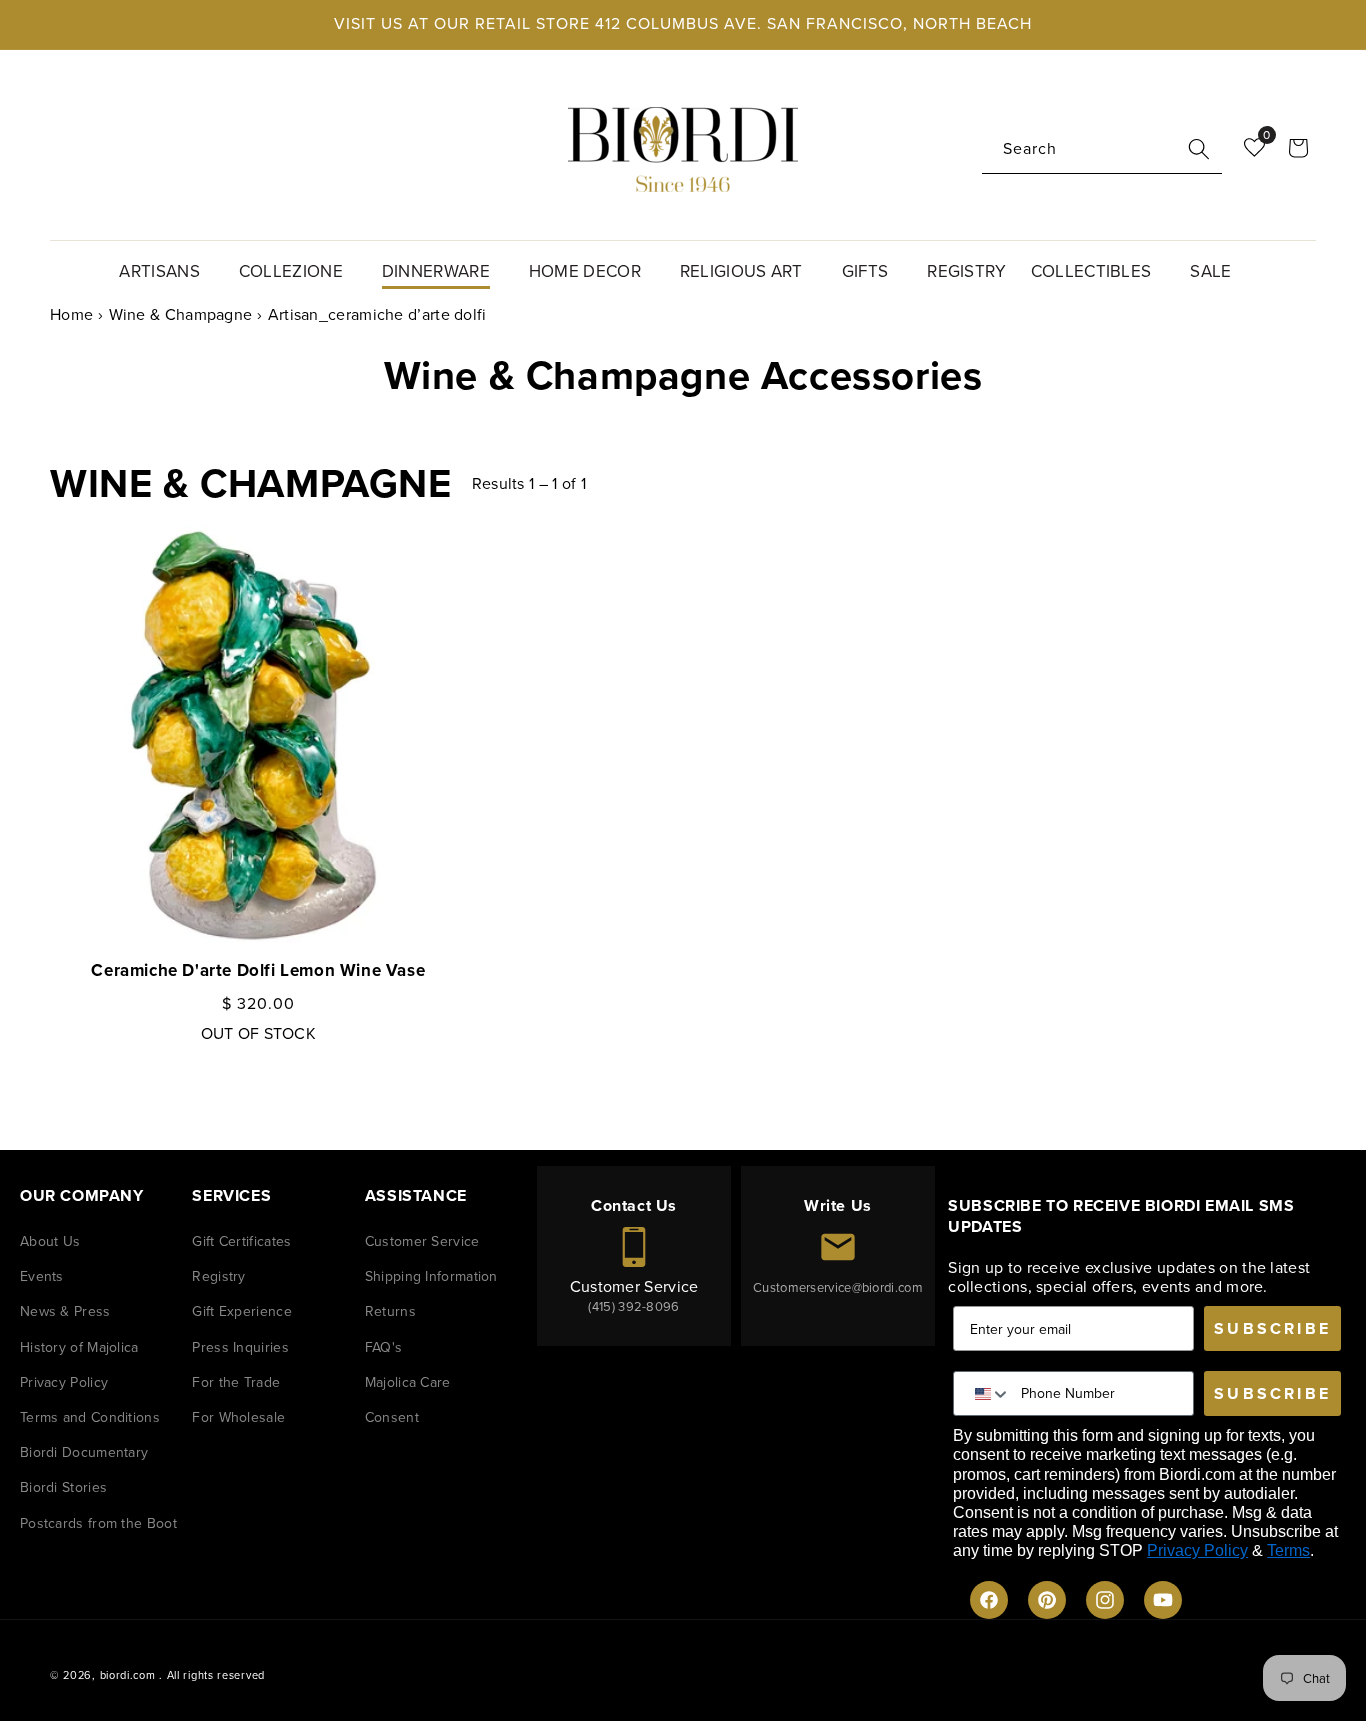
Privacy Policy (64, 1382)
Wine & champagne (181, 314)
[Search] (1199, 149)
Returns (390, 1311)
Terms (1288, 1550)
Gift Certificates (241, 1241)
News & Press (65, 1311)
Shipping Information (431, 1276)
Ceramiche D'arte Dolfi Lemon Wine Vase (258, 971)
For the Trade (236, 1382)
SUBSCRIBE (1272, 1328)
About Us (50, 1241)
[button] (166, 269)
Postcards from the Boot (98, 1523)
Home (71, 314)
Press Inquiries (240, 1347)
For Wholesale (238, 1417)
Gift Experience (242, 1311)
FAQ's (384, 1347)
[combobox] (1102, 149)
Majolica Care (408, 1382)
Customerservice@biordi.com (838, 1287)
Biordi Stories (63, 1487)
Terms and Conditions (90, 1417)
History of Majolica (79, 1347)
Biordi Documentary (84, 1452)
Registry (218, 1276)
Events (42, 1276)
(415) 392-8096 (633, 1306)
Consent (392, 1417)
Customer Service (422, 1241)
